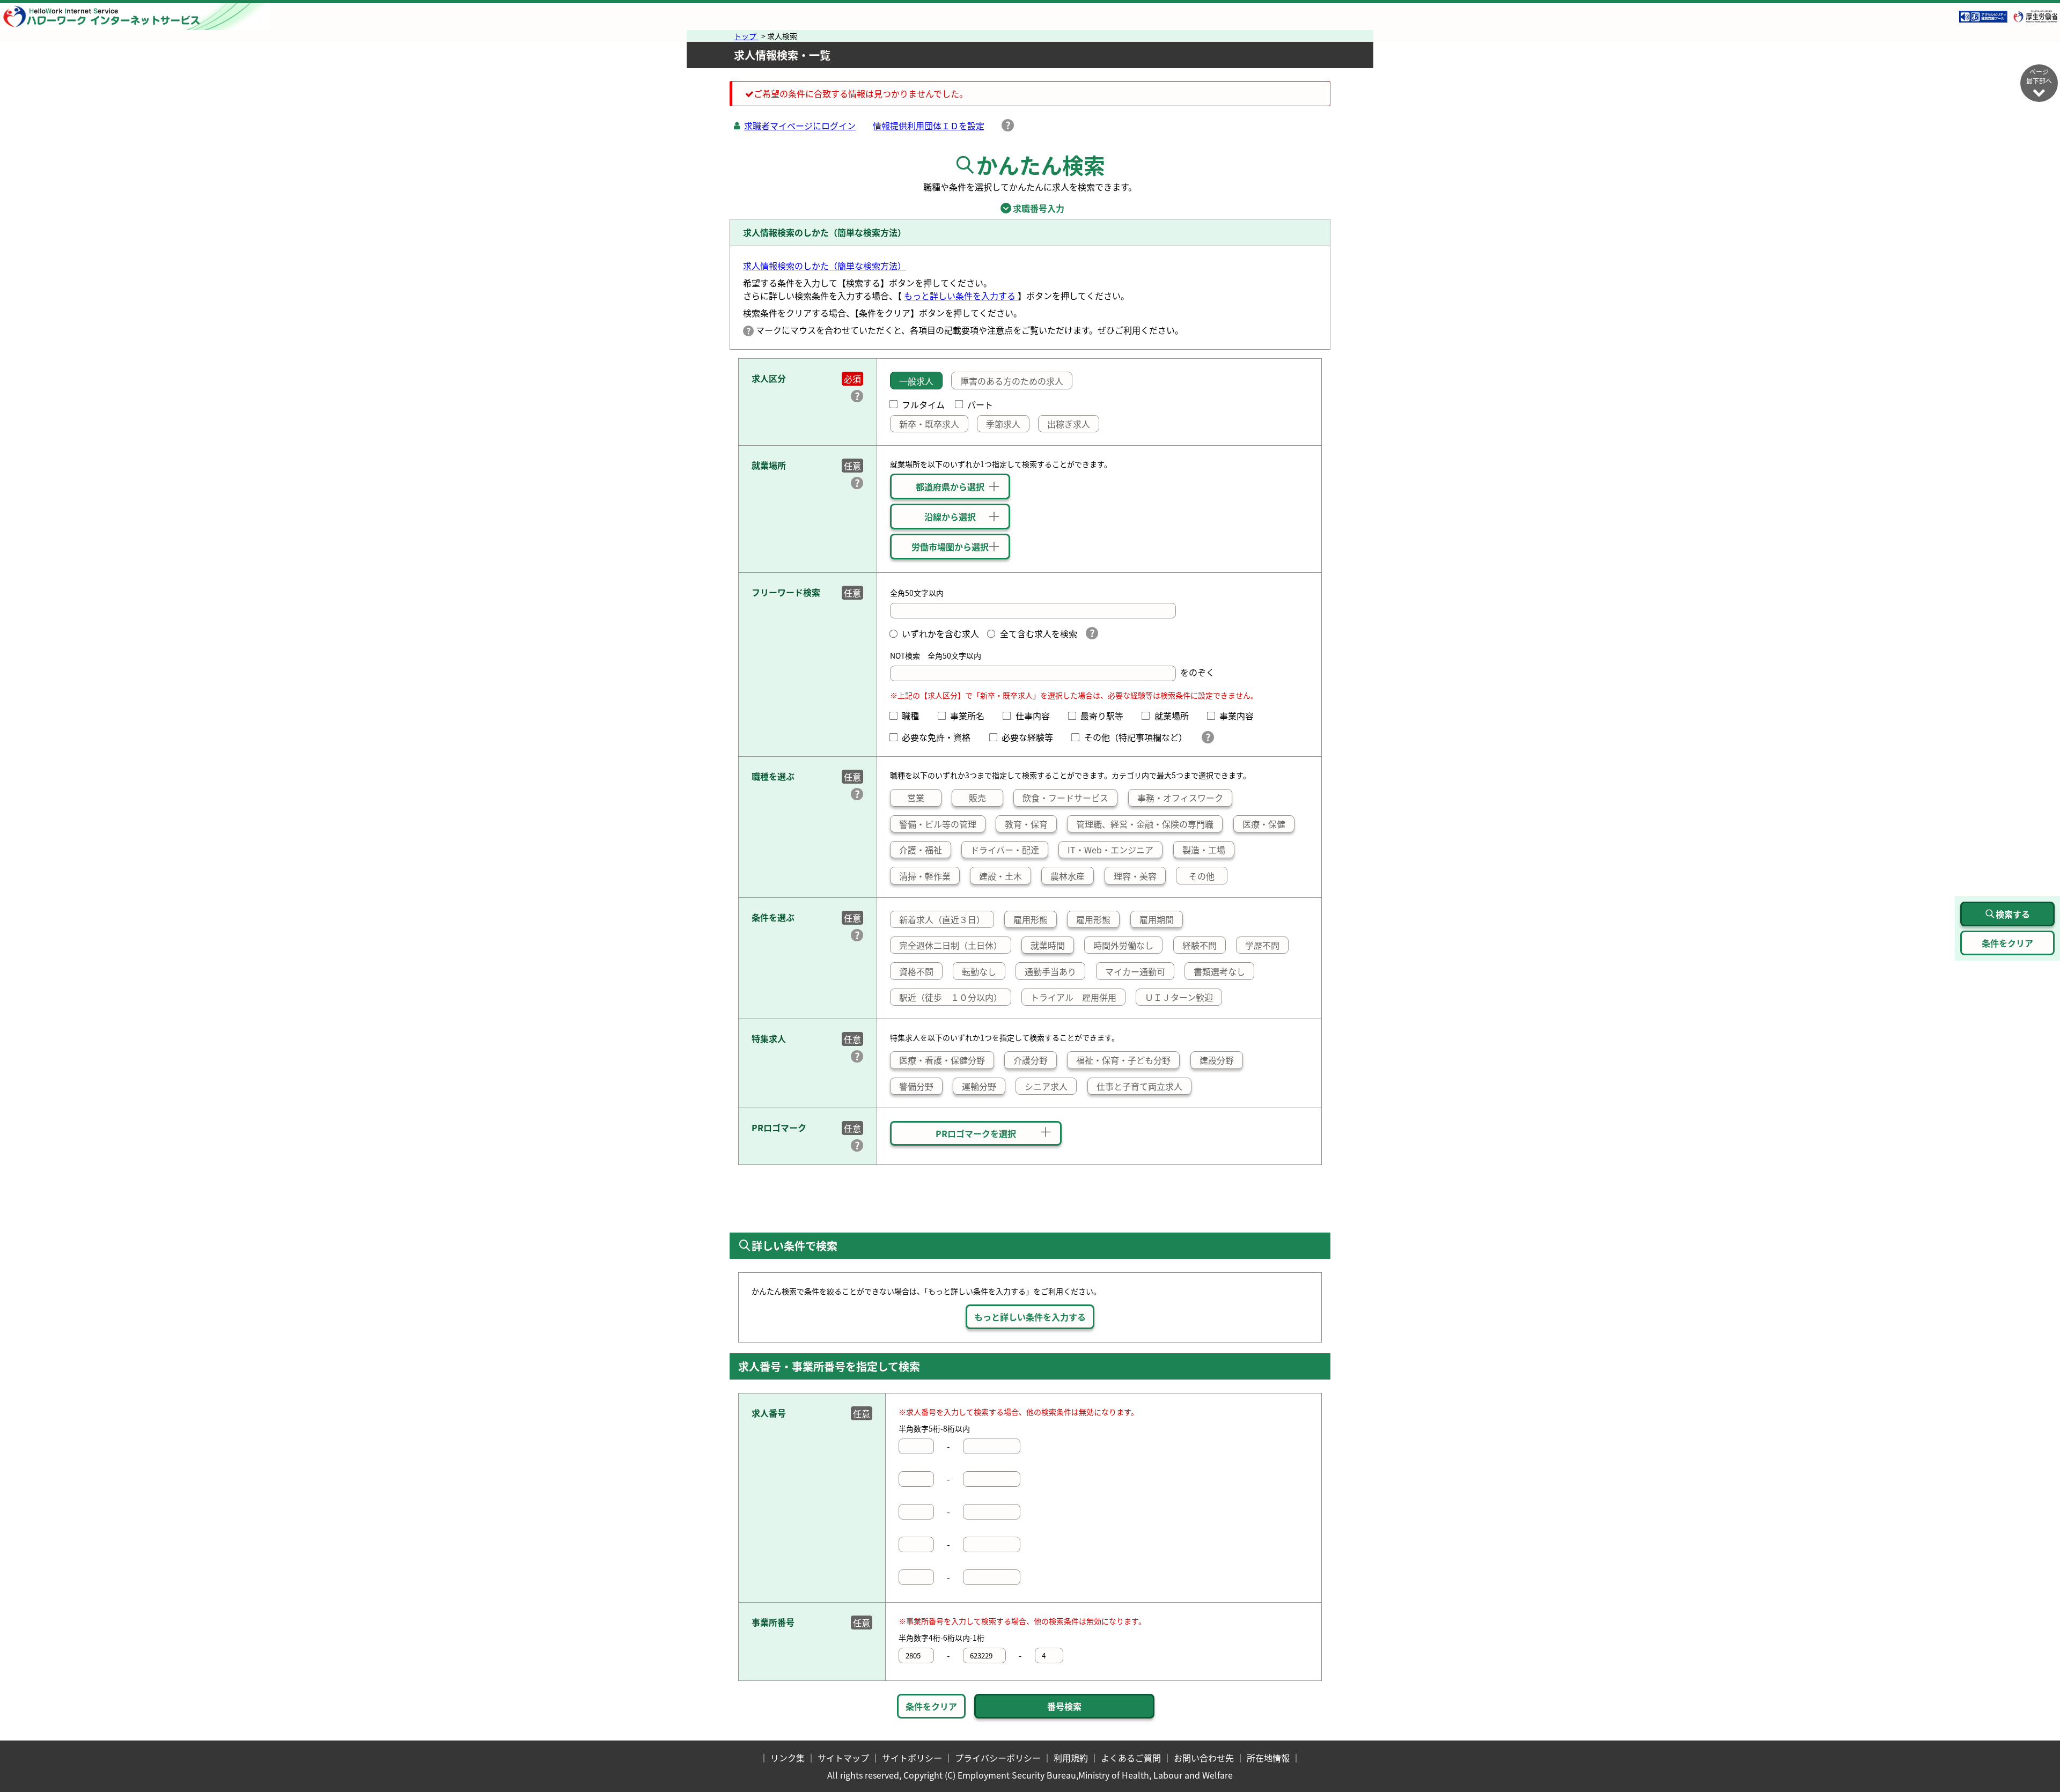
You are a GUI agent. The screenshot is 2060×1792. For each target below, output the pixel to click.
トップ (746, 36)
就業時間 (1048, 945)
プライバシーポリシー (998, 1758)
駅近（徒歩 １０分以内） (951, 997)
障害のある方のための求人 (1012, 381)
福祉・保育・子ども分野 (1123, 1060)
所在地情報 (1268, 1758)
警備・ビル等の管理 (938, 824)
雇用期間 (1157, 919)
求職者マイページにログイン (800, 126)
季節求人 (1003, 424)
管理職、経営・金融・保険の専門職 (1145, 824)
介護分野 (1031, 1060)
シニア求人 (1046, 1086)
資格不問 (916, 971)
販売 (977, 798)
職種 (915, 716)
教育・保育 (1026, 824)
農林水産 (1068, 876)
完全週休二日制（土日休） (951, 945)
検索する (2013, 914)
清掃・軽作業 (925, 876)
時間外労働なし (1123, 945)
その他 (1202, 876)
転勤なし (979, 971)
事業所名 (972, 716)
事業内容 (1241, 716)
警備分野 (916, 1086)
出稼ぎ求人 (1069, 424)
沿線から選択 (950, 517)
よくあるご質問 (1131, 1758)
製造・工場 (1204, 850)
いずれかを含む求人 (940, 633)
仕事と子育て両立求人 (1139, 1086)
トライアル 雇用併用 (1073, 997)
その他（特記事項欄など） (1138, 737)
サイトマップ (843, 1758)
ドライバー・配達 (1005, 850)
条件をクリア (931, 1706)
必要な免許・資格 (940, 737)
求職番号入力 (1030, 208)
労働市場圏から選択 (950, 547)
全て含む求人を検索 (1038, 633)
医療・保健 (1264, 824)
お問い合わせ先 (1204, 1758)
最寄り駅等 (1106, 716)
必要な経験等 (1032, 737)
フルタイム (923, 404)
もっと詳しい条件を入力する (961, 296)
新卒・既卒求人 (929, 424)
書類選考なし (1219, 971)
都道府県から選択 (950, 486)
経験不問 (1200, 945)
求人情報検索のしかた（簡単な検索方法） (825, 266)
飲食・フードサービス (1065, 798)
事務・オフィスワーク (1180, 798)
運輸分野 (979, 1086)
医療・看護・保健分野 (942, 1060)
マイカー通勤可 (1135, 971)
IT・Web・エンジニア (1110, 850)
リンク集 (788, 1758)
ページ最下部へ (2039, 76)
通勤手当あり (1050, 971)
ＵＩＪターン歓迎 (1179, 997)
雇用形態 (1031, 919)
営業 (916, 798)
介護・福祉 (921, 850)
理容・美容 (1135, 876)
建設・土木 (1000, 876)
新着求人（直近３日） (942, 919)
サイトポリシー (912, 1758)
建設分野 (1217, 1060)
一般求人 (916, 381)
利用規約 (1071, 1758)
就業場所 (1176, 716)
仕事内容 (1037, 716)
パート (980, 404)
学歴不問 (1262, 945)
